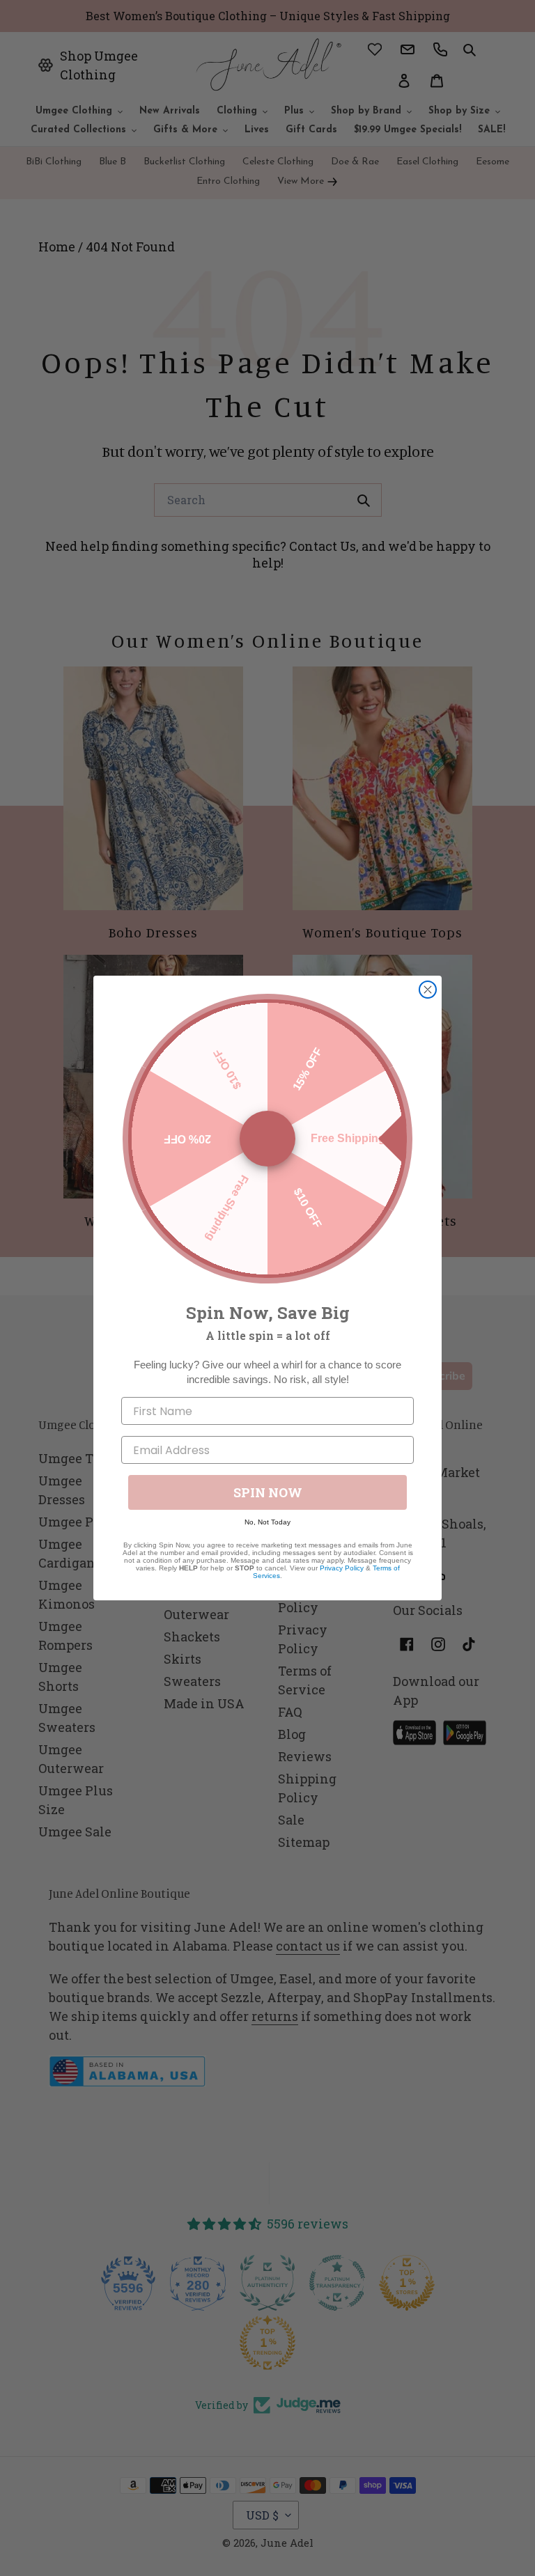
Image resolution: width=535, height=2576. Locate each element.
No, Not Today (267, 1522)
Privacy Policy (342, 1568)
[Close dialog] (428, 990)
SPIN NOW (268, 1492)
